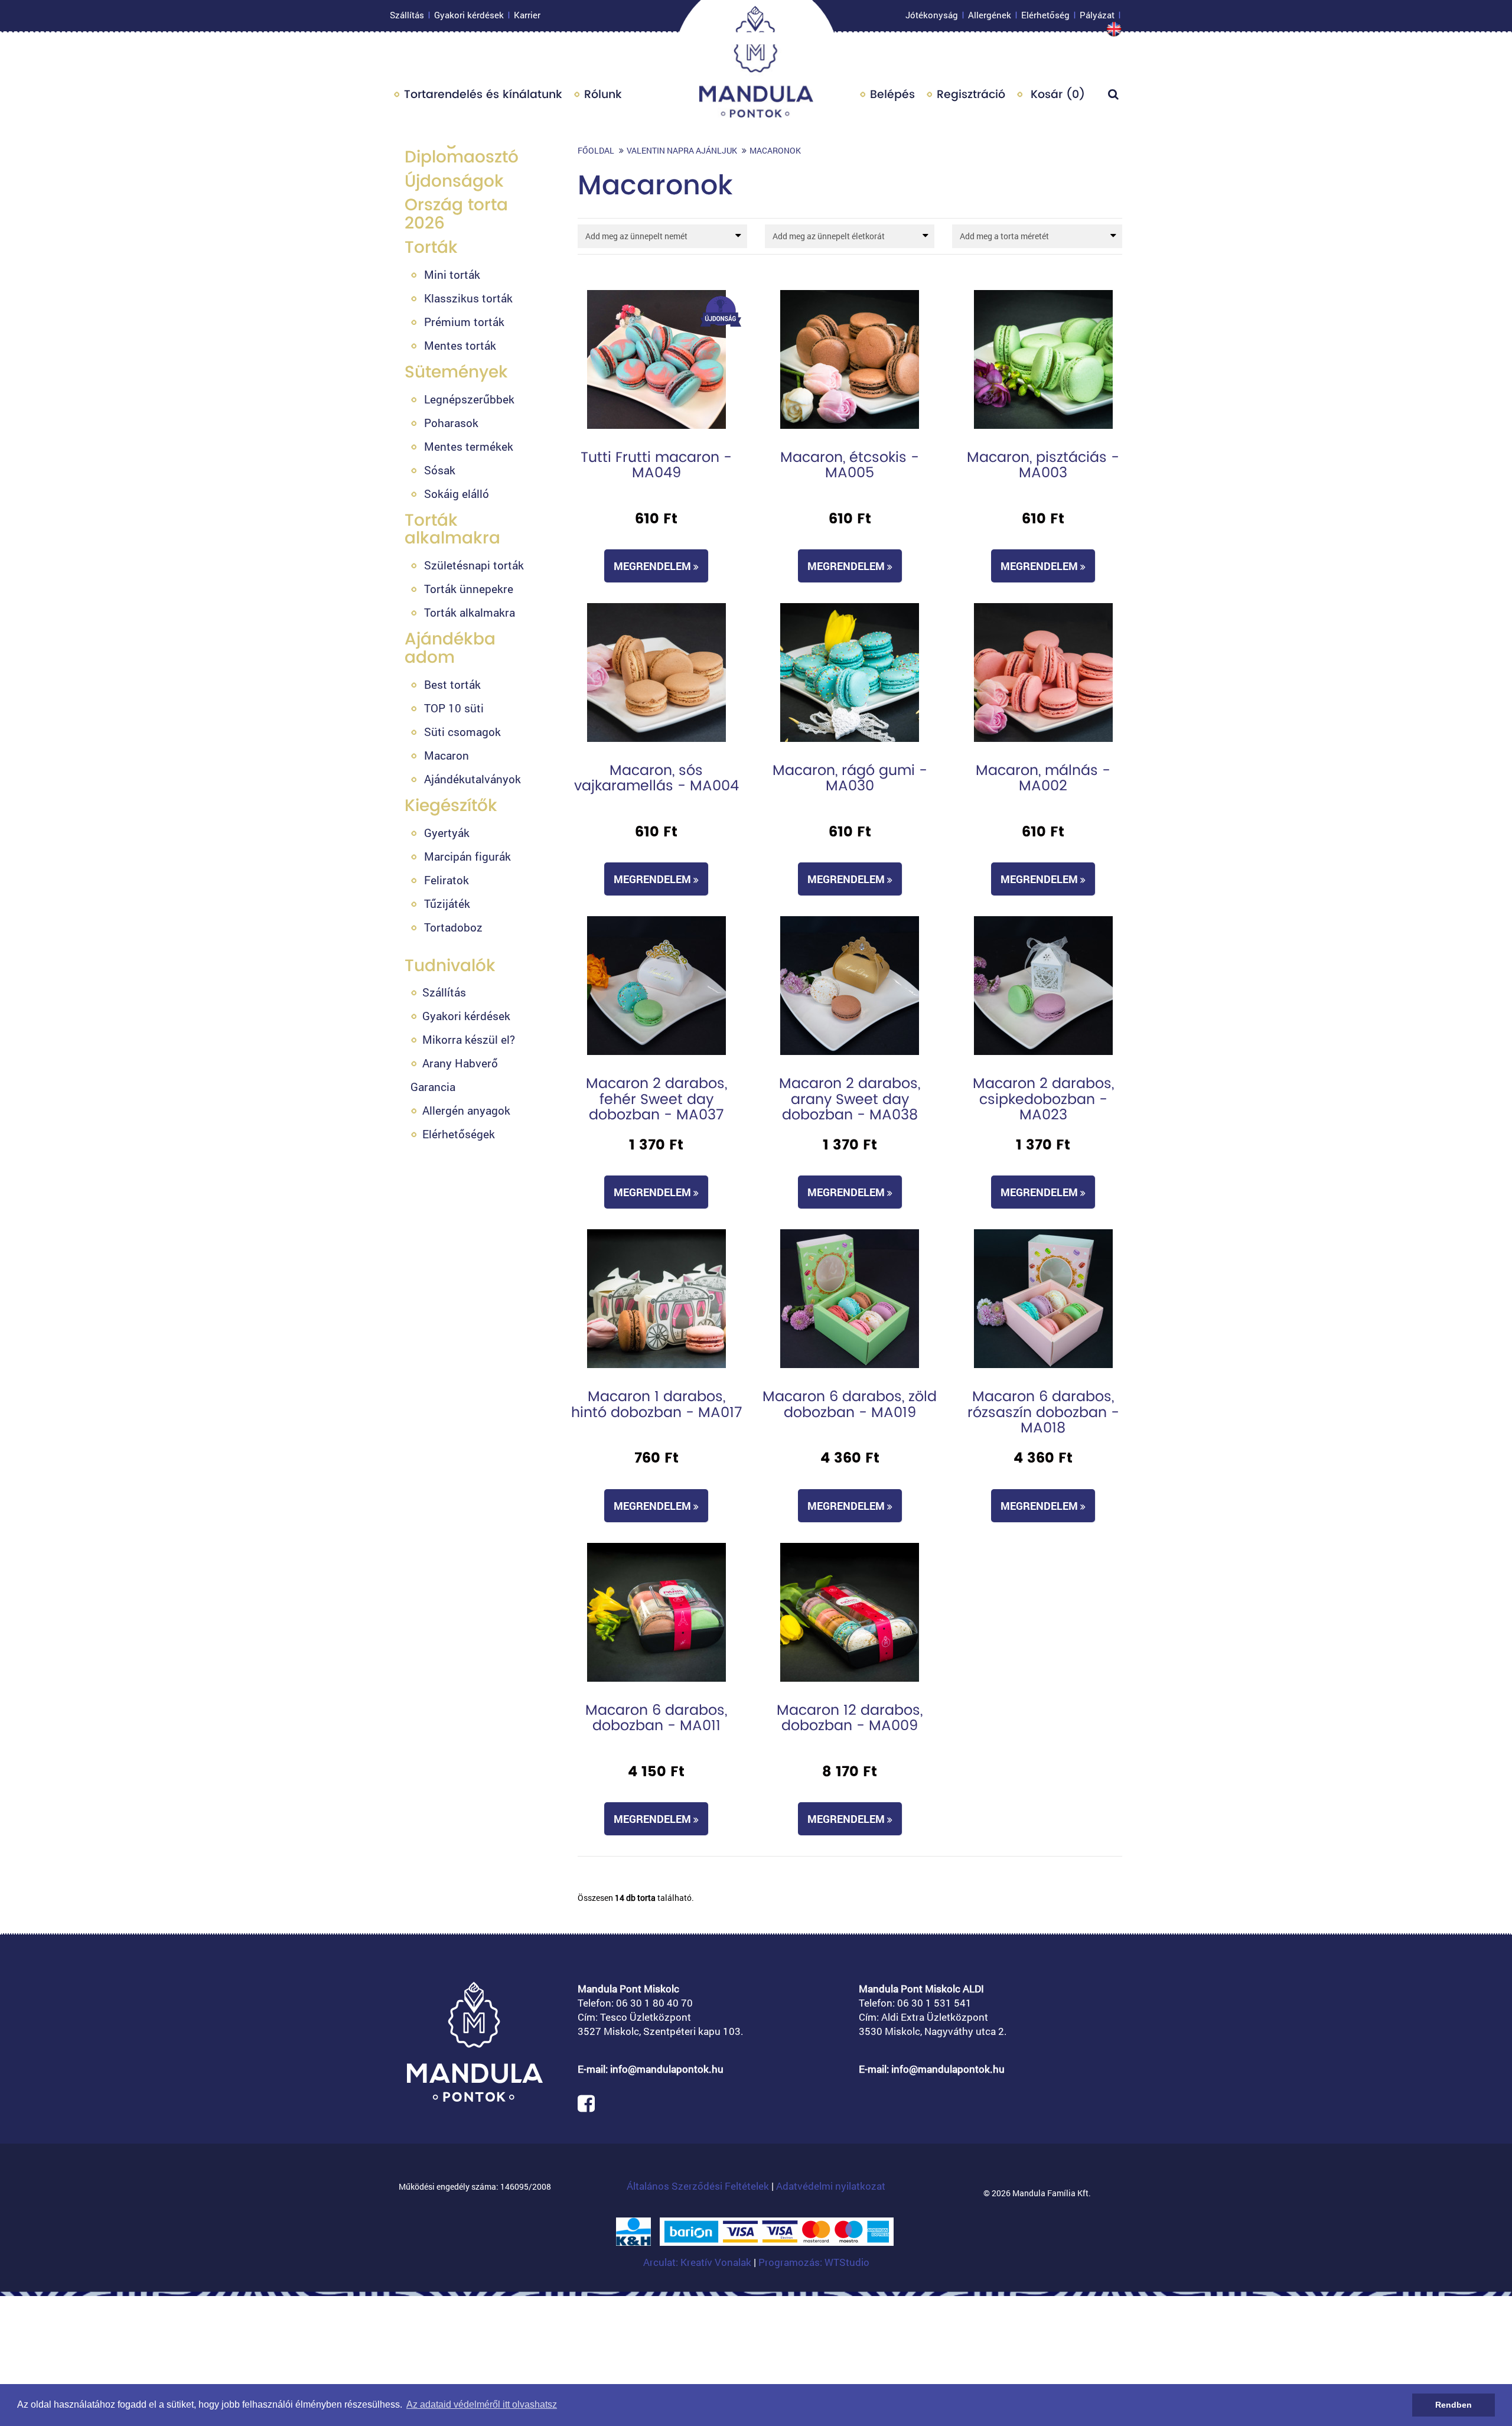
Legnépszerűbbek (469, 399)
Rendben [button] (1454, 2405)
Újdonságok (454, 181)
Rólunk (603, 94)
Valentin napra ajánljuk (682, 150)
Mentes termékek (469, 446)
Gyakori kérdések (469, 15)
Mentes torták (460, 345)
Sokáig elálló (457, 494)
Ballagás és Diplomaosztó (462, 148)
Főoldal (596, 150)
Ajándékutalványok (472, 779)
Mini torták (452, 274)
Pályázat (1097, 15)
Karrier (527, 15)
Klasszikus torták (468, 298)
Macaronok (775, 150)
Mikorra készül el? (469, 1039)
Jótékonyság (932, 15)
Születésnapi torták (474, 565)
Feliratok (447, 880)
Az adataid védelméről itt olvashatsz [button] (482, 2404)
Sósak (440, 470)
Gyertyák (447, 833)
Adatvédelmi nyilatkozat (831, 2186)
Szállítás (407, 15)
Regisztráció (971, 94)
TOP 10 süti (454, 708)
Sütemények (456, 372)
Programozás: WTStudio (814, 2262)
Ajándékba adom (450, 648)
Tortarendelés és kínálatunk (483, 94)
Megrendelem (654, 566)
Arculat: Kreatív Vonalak (698, 2262)
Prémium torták (464, 322)
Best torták (452, 684)
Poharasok (451, 423)
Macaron (447, 755)
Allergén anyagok (466, 1110)
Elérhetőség (1045, 15)
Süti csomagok (462, 732)
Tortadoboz (453, 927)
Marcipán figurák (467, 856)
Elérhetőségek (459, 1134)
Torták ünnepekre (469, 589)
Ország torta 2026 (456, 214)
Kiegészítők (451, 805)
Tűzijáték (447, 903)
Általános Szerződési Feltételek (698, 2186)
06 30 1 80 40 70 (654, 2003)
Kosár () (1056, 94)
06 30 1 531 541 (934, 2003)
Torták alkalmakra (452, 529)
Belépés (892, 94)
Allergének (990, 15)
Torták (431, 247)
